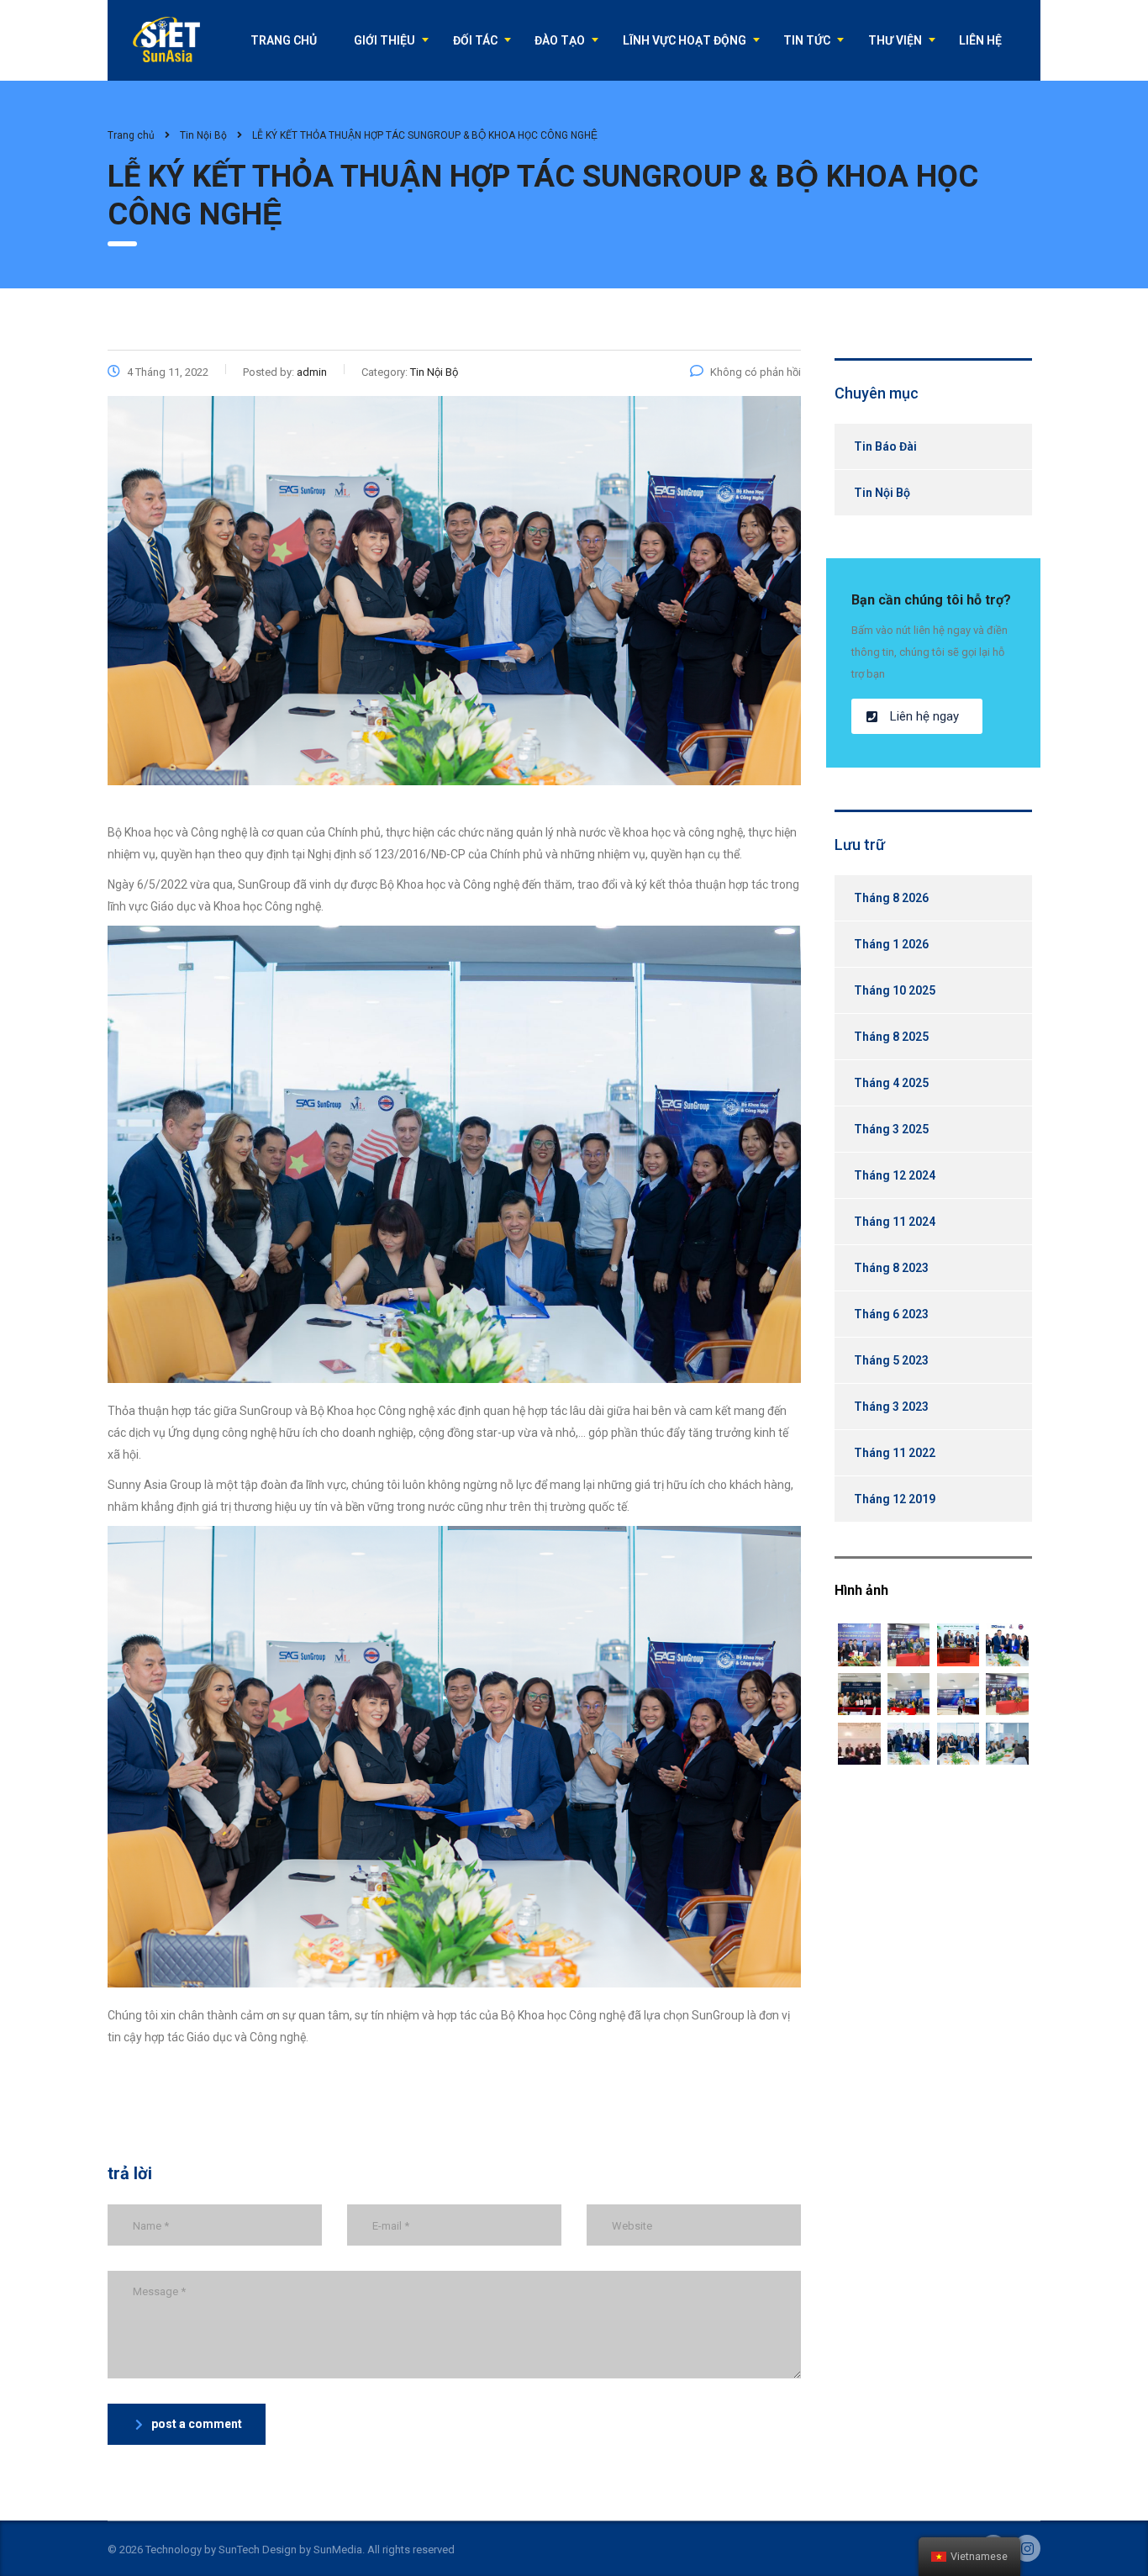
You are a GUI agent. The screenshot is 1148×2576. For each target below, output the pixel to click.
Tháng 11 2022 (895, 1453)
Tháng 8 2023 (891, 1268)
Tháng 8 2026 (891, 898)
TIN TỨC (807, 40)
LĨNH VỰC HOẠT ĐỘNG (685, 40)
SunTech (239, 2550)
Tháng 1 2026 (891, 944)
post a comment (197, 2424)
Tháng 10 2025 (895, 990)
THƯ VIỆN (895, 40)
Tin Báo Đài (885, 446)
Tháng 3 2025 (891, 1129)
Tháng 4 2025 (891, 1083)
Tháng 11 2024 (895, 1222)
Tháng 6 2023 (891, 1314)
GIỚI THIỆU (384, 40)
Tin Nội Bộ (882, 493)
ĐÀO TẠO (560, 40)
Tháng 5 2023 (891, 1360)
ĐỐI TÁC (475, 40)
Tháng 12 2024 (895, 1175)
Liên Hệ (980, 40)
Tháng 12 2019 (895, 1499)
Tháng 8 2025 (891, 1037)
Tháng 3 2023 (891, 1407)
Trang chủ (131, 135)
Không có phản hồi (756, 372)
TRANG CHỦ (284, 40)
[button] (917, 716)
